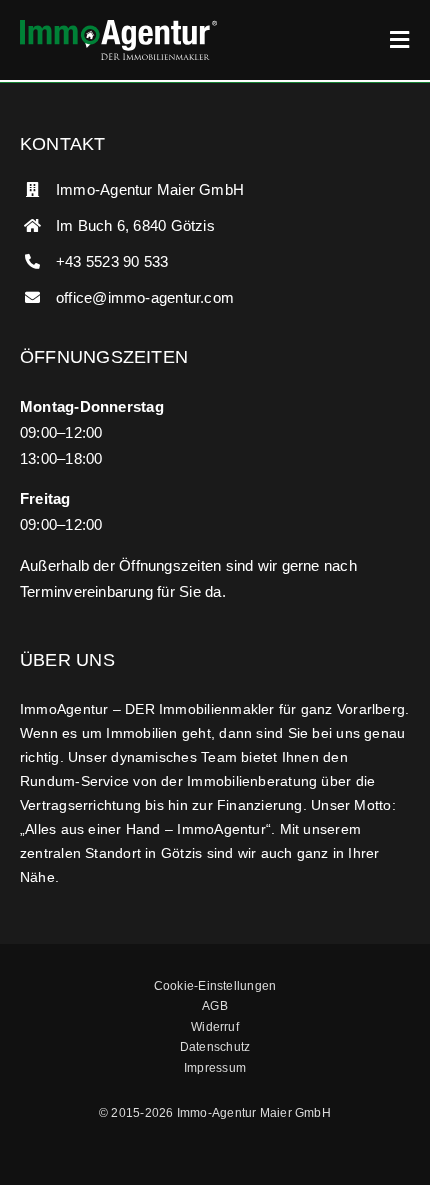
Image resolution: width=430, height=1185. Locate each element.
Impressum (215, 1068)
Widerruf (215, 1027)
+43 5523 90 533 (112, 261)
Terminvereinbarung (86, 591)
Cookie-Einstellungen (215, 986)
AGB (215, 1006)
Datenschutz (215, 1047)
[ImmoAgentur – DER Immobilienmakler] (118, 27)
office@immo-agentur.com (145, 297)
